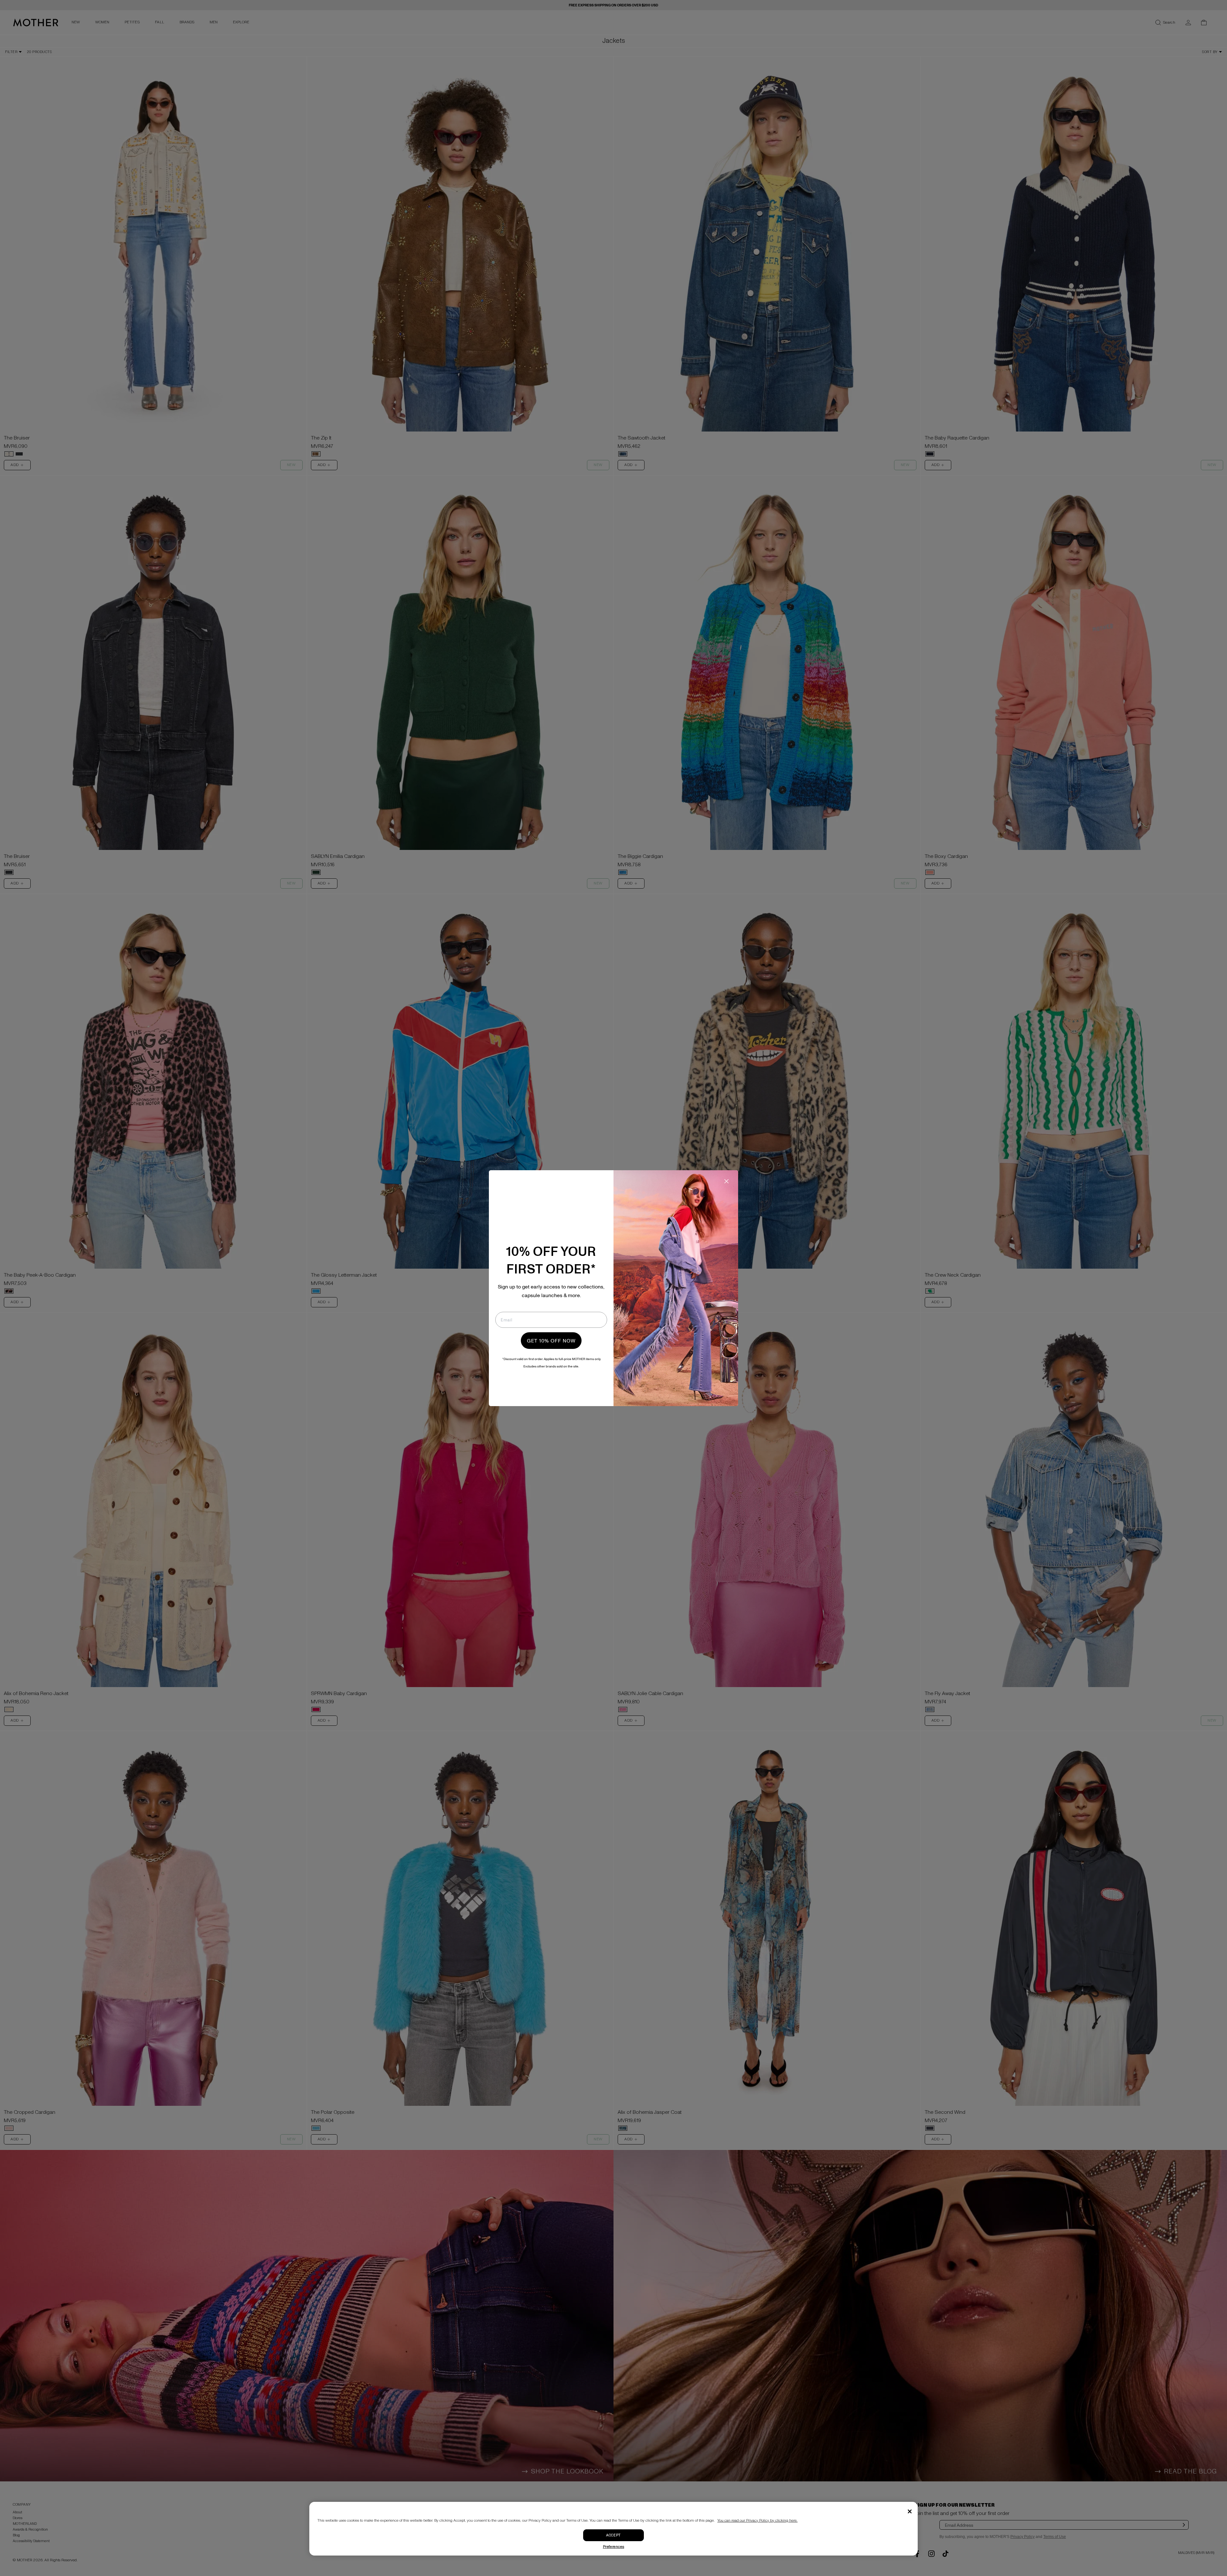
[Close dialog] (726, 1181)
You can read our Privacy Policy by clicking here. (757, 2521)
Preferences (614, 2547)
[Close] (910, 2511)
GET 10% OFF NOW (551, 1341)
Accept (613, 2535)
